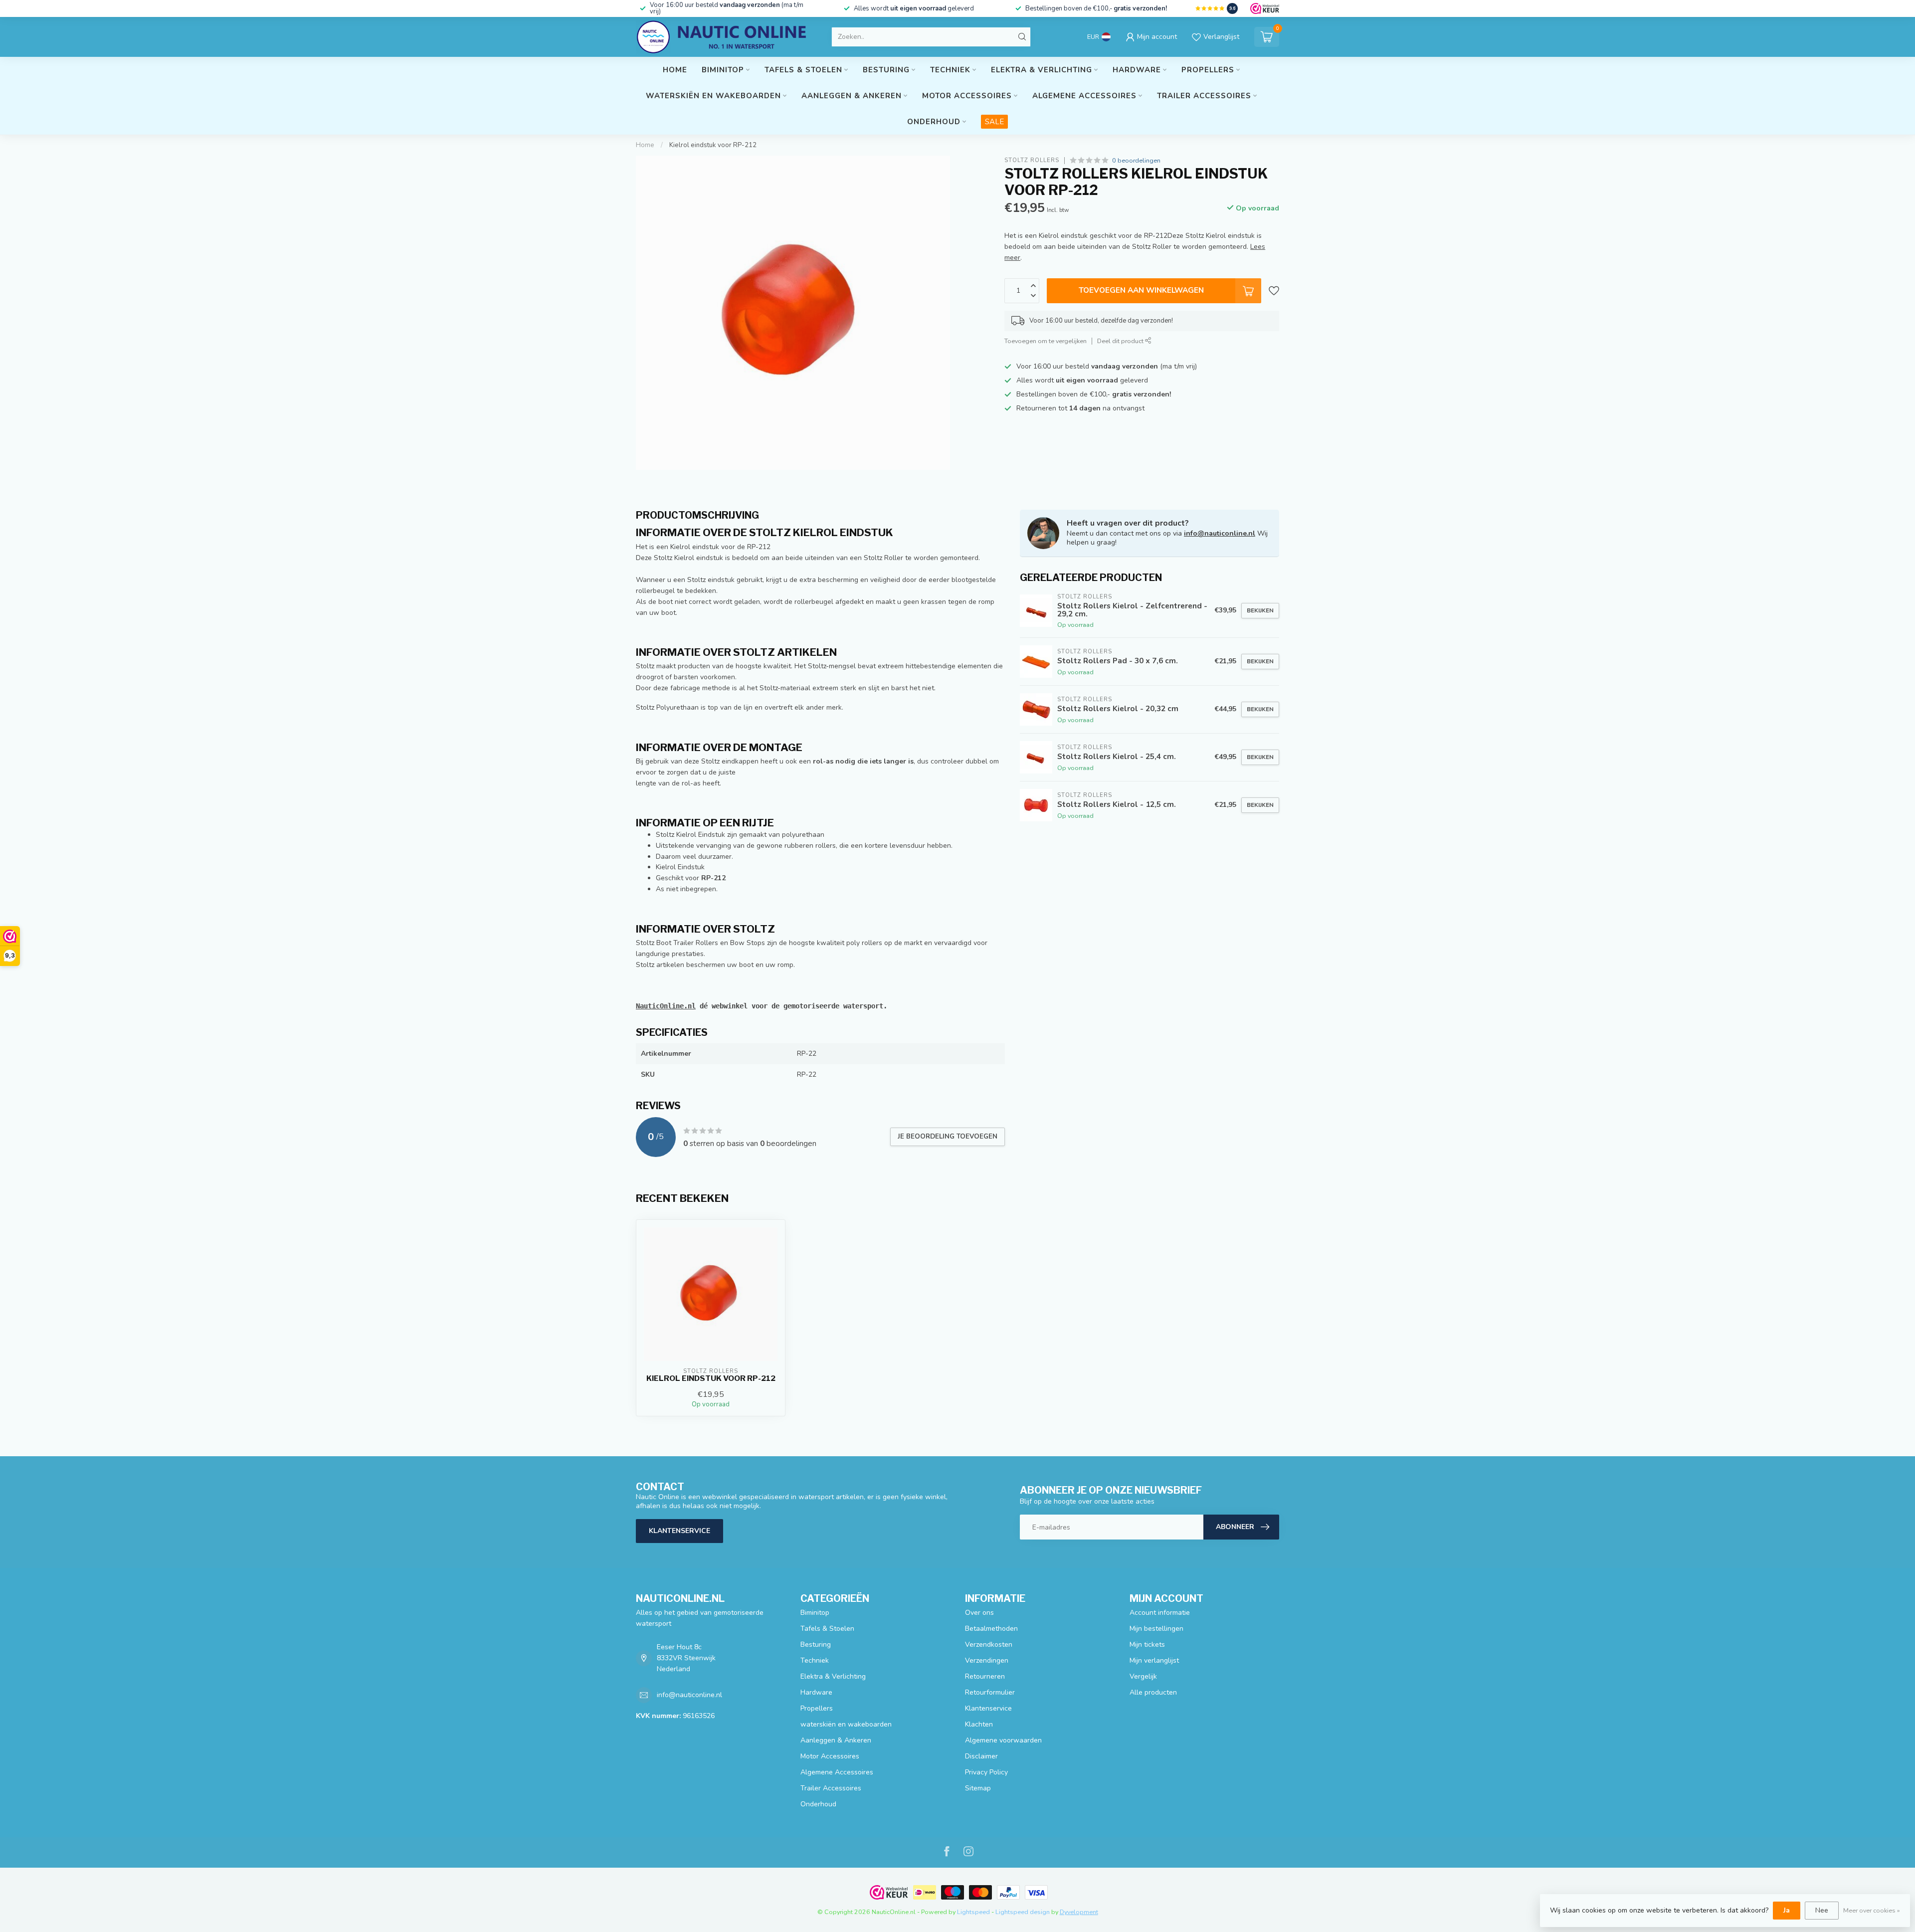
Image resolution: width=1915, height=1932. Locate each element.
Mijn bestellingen (1156, 1629)
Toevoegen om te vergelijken (1046, 341)
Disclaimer (981, 1756)
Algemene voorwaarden (1003, 1740)
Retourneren (985, 1676)
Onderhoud (934, 122)
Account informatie (1160, 1613)
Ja (1787, 1910)
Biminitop (723, 70)
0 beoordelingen (1136, 160)
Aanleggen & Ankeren (852, 96)
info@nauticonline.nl (1220, 533)
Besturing (886, 70)
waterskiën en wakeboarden (713, 96)
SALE (994, 122)
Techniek (950, 70)
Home (675, 70)
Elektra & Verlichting (1042, 70)
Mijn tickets (1147, 1644)
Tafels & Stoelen (803, 70)
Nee (1822, 1910)
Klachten (979, 1724)
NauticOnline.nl (666, 1006)
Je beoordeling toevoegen (948, 1137)
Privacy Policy (986, 1772)
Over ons (979, 1613)
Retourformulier (990, 1692)
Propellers (1208, 70)
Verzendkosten (989, 1644)
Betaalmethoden (991, 1629)
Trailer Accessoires (1204, 96)
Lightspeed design (1023, 1912)
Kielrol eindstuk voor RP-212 (713, 145)
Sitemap (978, 1788)
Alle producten (1153, 1692)
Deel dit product (1121, 341)
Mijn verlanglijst (1154, 1660)
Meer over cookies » (1872, 1910)
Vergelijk (1143, 1676)
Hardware (1137, 70)
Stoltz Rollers (1032, 160)
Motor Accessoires (967, 96)
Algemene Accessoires (1084, 96)
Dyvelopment (1079, 1912)
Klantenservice (679, 1531)
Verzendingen (987, 1660)
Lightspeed (973, 1912)
